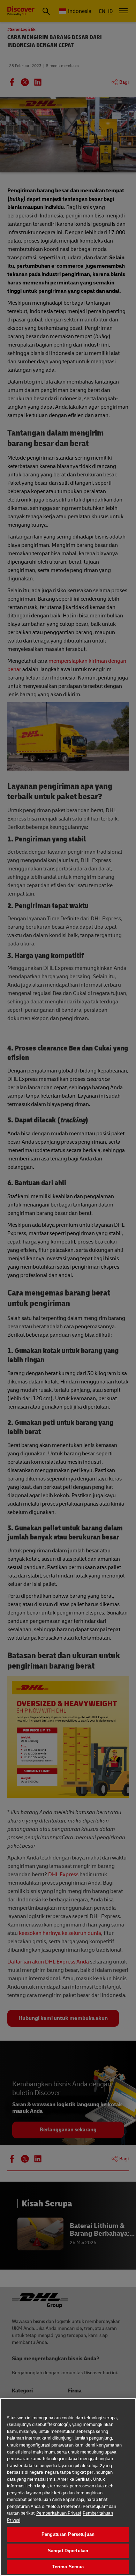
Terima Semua (68, 2567)
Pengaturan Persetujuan (68, 2534)
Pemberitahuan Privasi (59, 2513)
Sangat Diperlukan (68, 2551)
